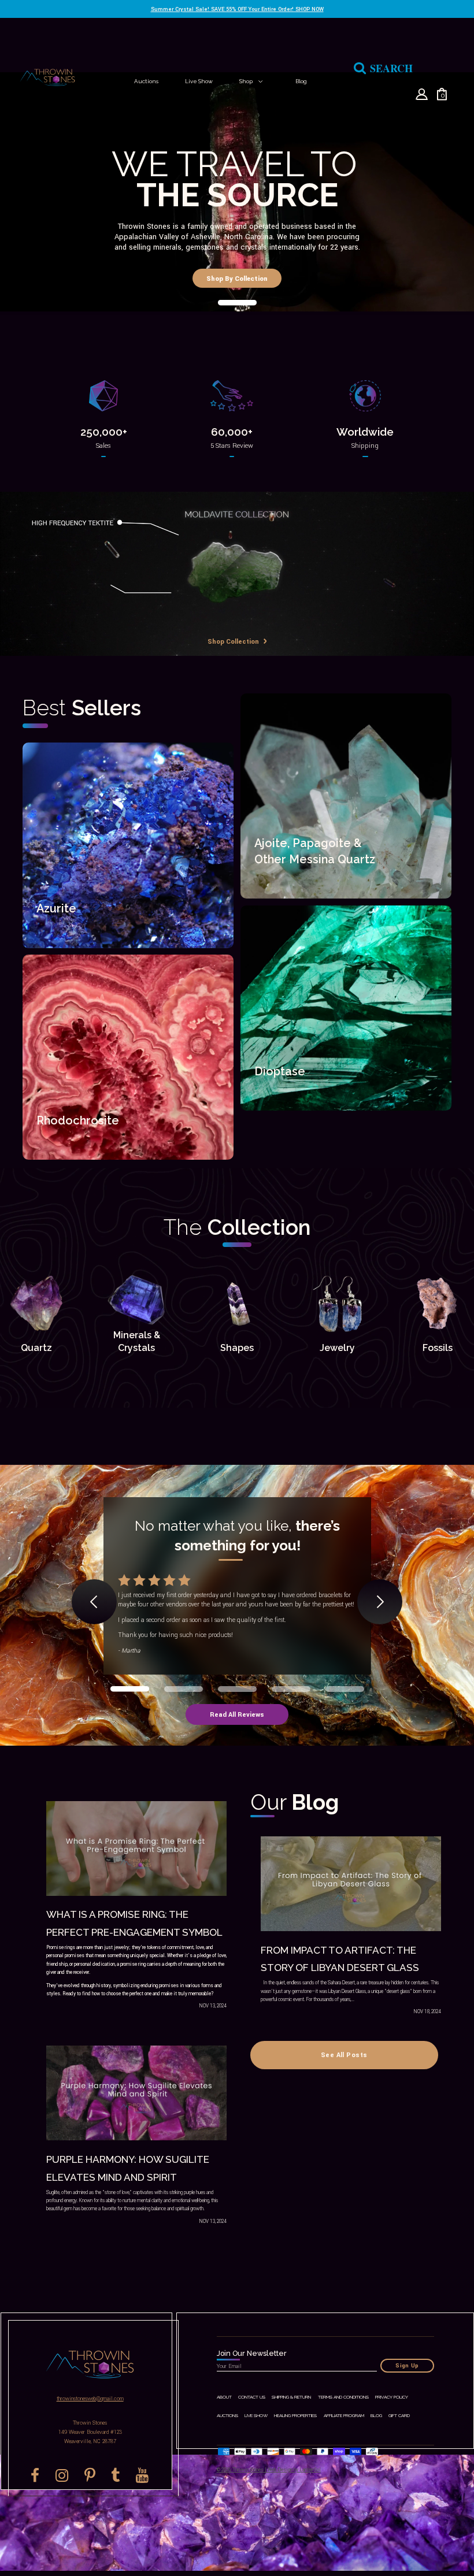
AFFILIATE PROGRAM (344, 2416)
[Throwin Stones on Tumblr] (116, 2475)
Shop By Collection (237, 279)
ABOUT (224, 2397)
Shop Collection (234, 641)
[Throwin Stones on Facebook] (35, 2475)
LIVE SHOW (256, 2416)
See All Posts (344, 2055)
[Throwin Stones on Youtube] (142, 2475)
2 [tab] (184, 1689)
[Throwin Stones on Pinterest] (90, 2475)
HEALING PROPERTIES (295, 2416)
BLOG (376, 2416)
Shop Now (58, 939)
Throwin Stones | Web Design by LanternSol (277, 2470)
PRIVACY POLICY (392, 2397)
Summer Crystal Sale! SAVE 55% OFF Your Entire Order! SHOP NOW (237, 9)
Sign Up (407, 2366)
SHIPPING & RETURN (291, 2397)
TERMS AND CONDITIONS (343, 2397)
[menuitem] (146, 81)
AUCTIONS (227, 2416)
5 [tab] (345, 1689)
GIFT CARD (399, 2416)
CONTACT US (252, 2397)
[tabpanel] (237, 194)
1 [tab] (237, 303)
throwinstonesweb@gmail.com (90, 2399)
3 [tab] (237, 1689)
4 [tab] (291, 1689)
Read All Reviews (237, 1714)
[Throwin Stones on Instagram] (62, 2475)
